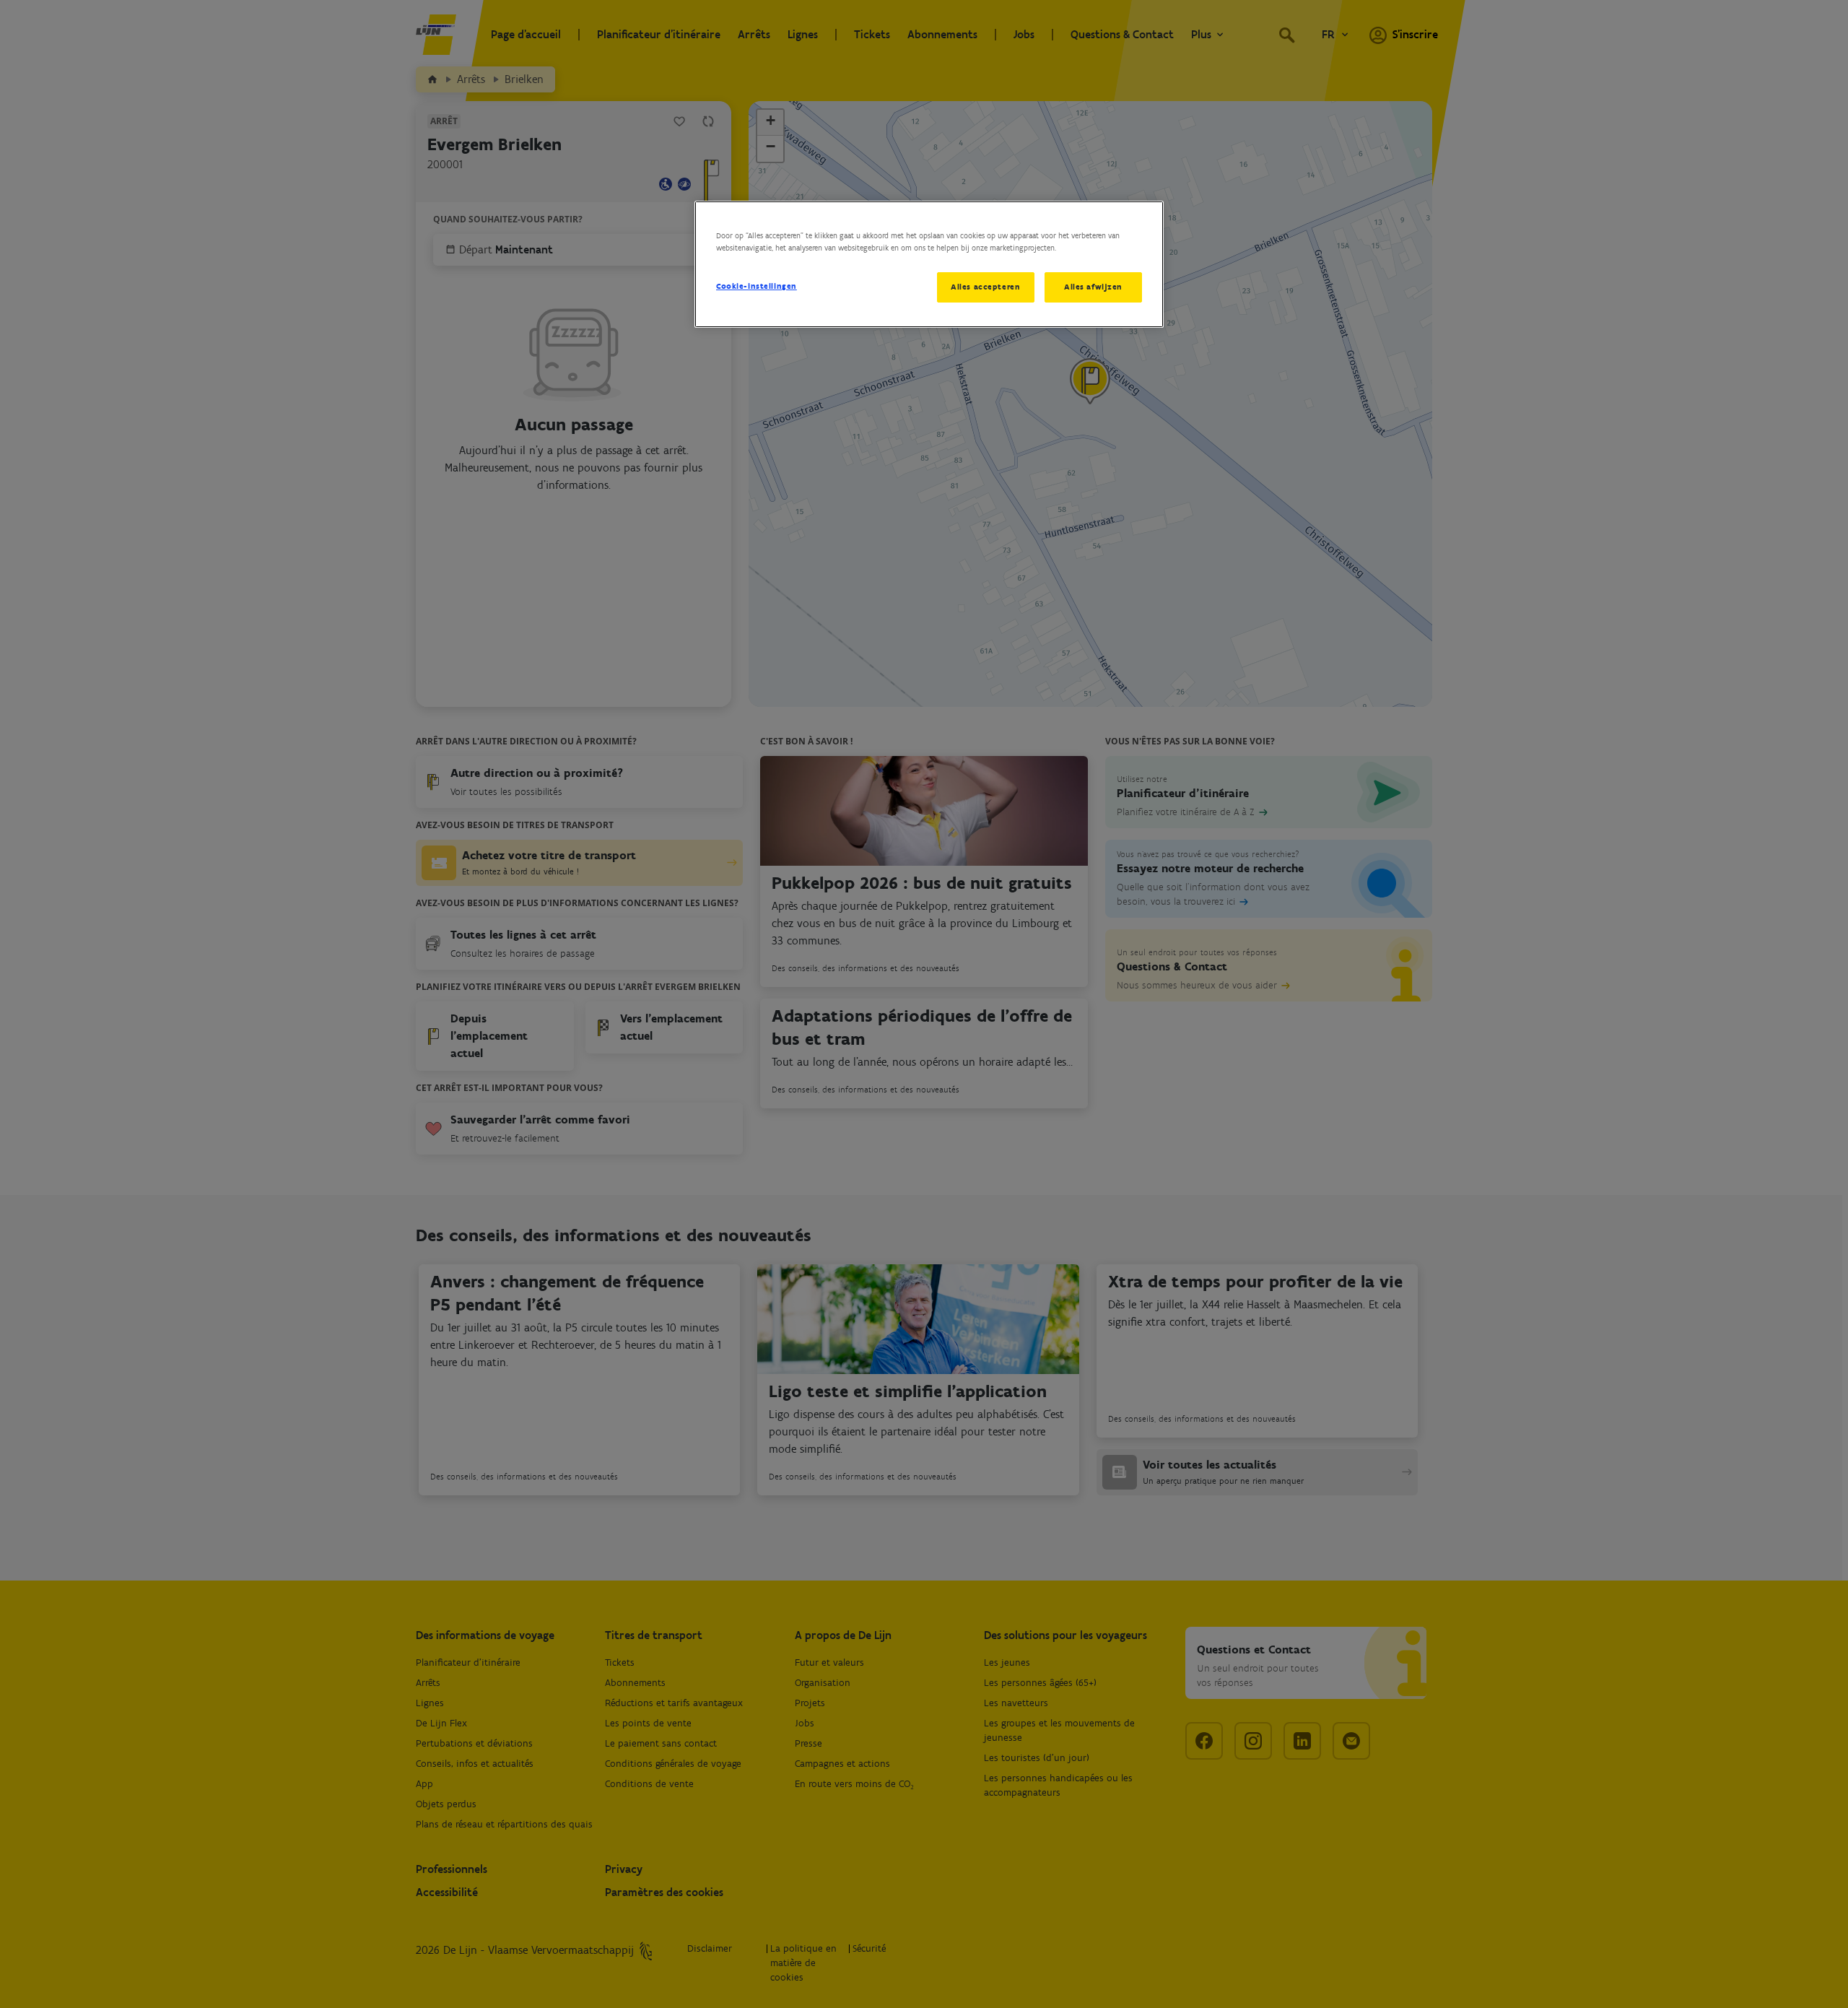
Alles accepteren (985, 287)
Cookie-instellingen (757, 286)
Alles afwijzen (1093, 287)
